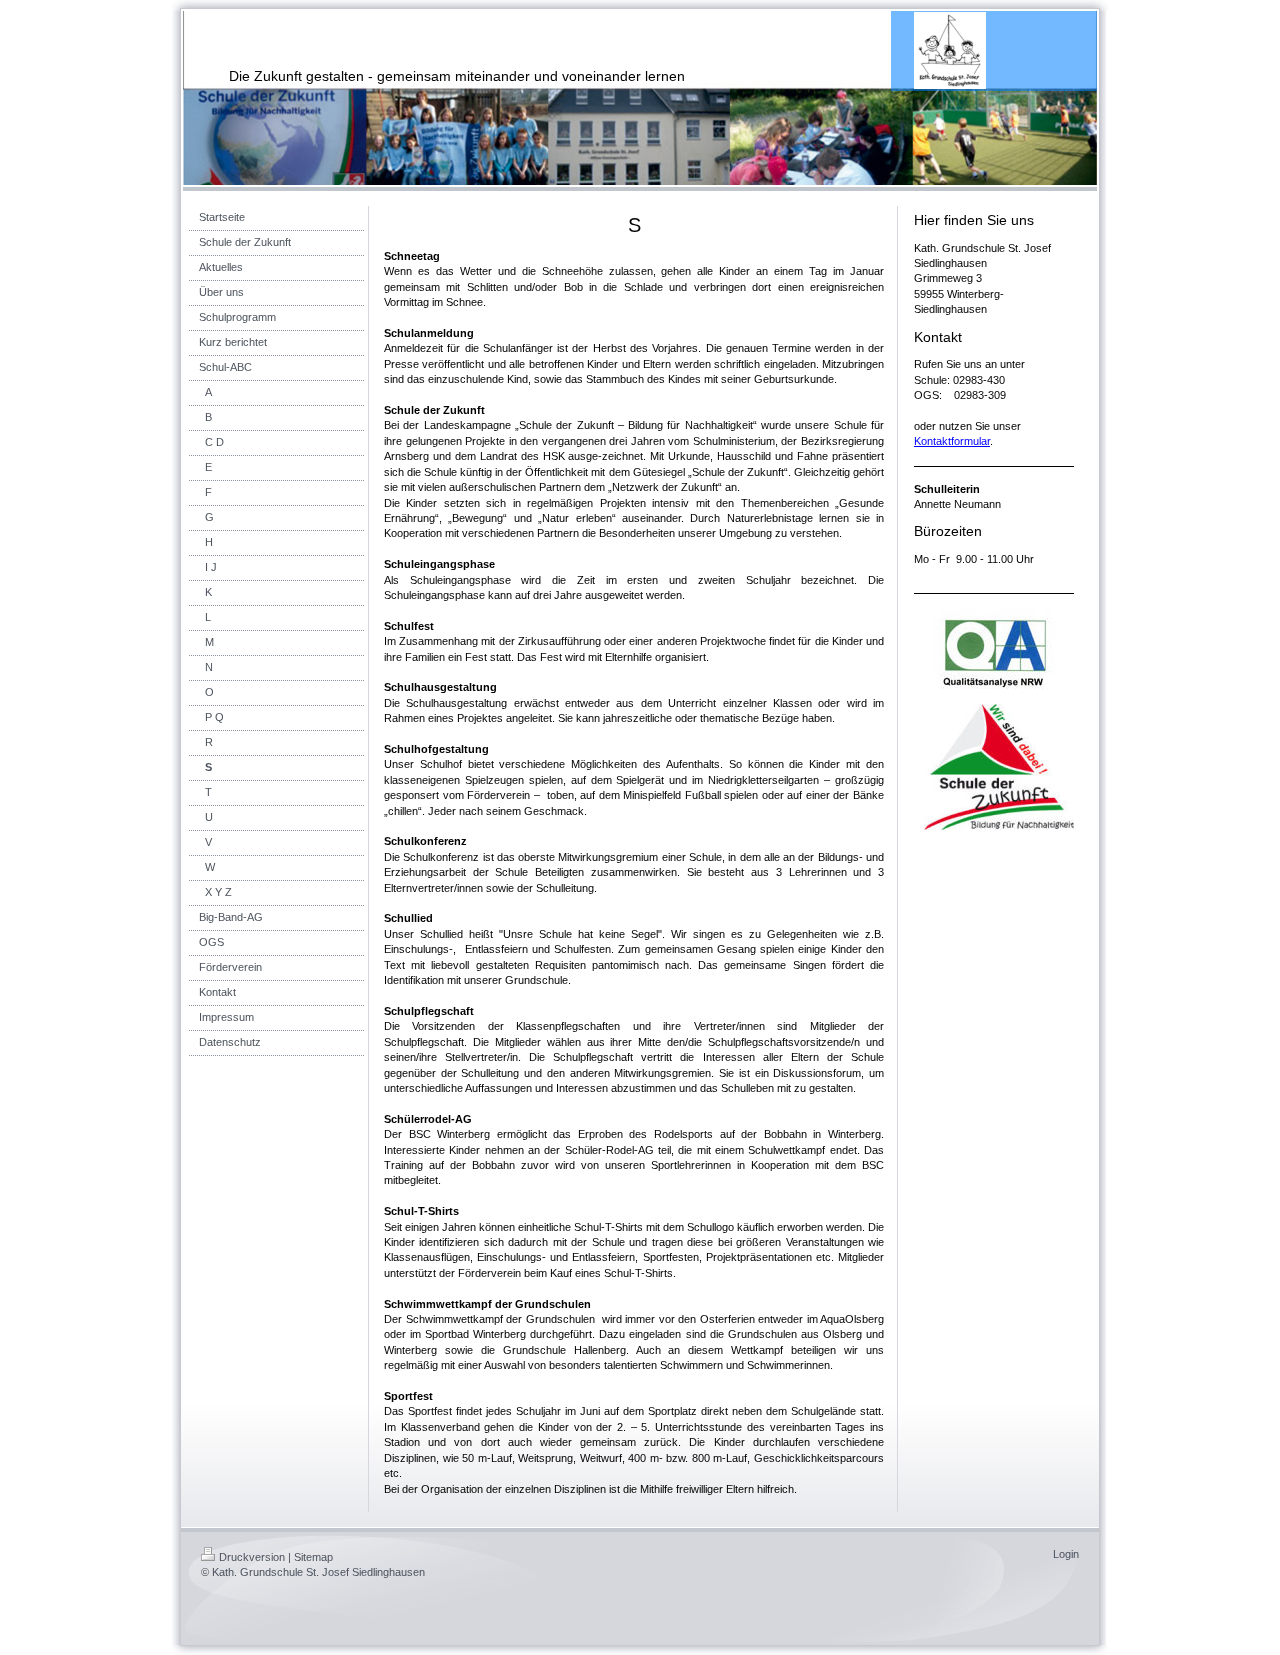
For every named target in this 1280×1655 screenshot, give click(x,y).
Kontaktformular (952, 441)
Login (1066, 1554)
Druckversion (252, 1557)
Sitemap (313, 1557)
